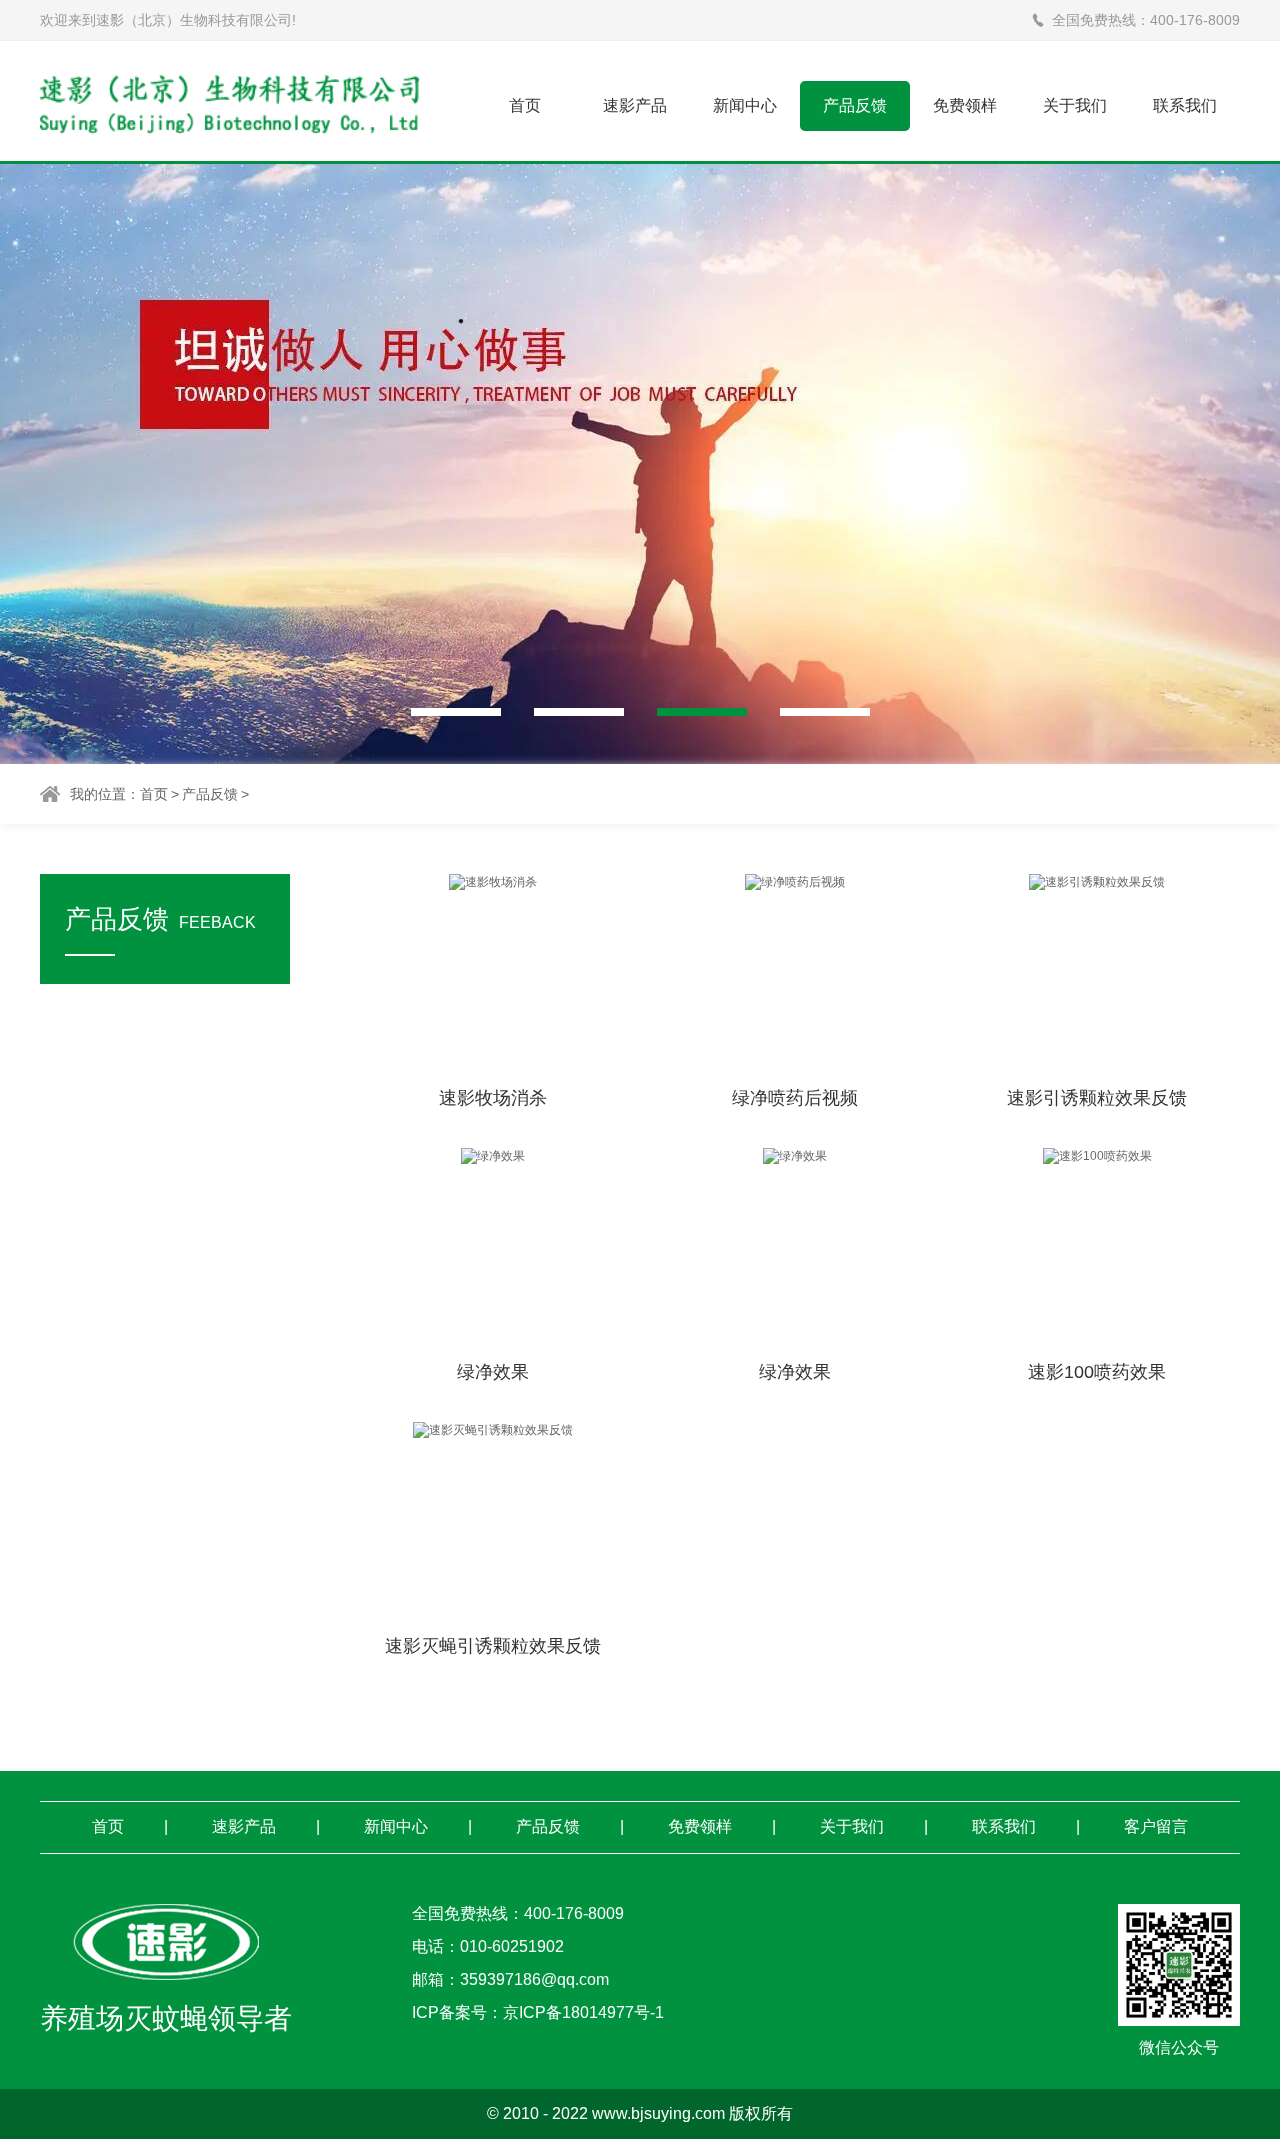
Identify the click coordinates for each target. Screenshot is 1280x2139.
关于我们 (1075, 104)
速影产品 (635, 104)
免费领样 (965, 104)
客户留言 (1156, 1826)
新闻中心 (745, 104)
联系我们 (1185, 104)
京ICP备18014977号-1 (583, 2012)
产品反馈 (855, 104)
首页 (525, 104)
